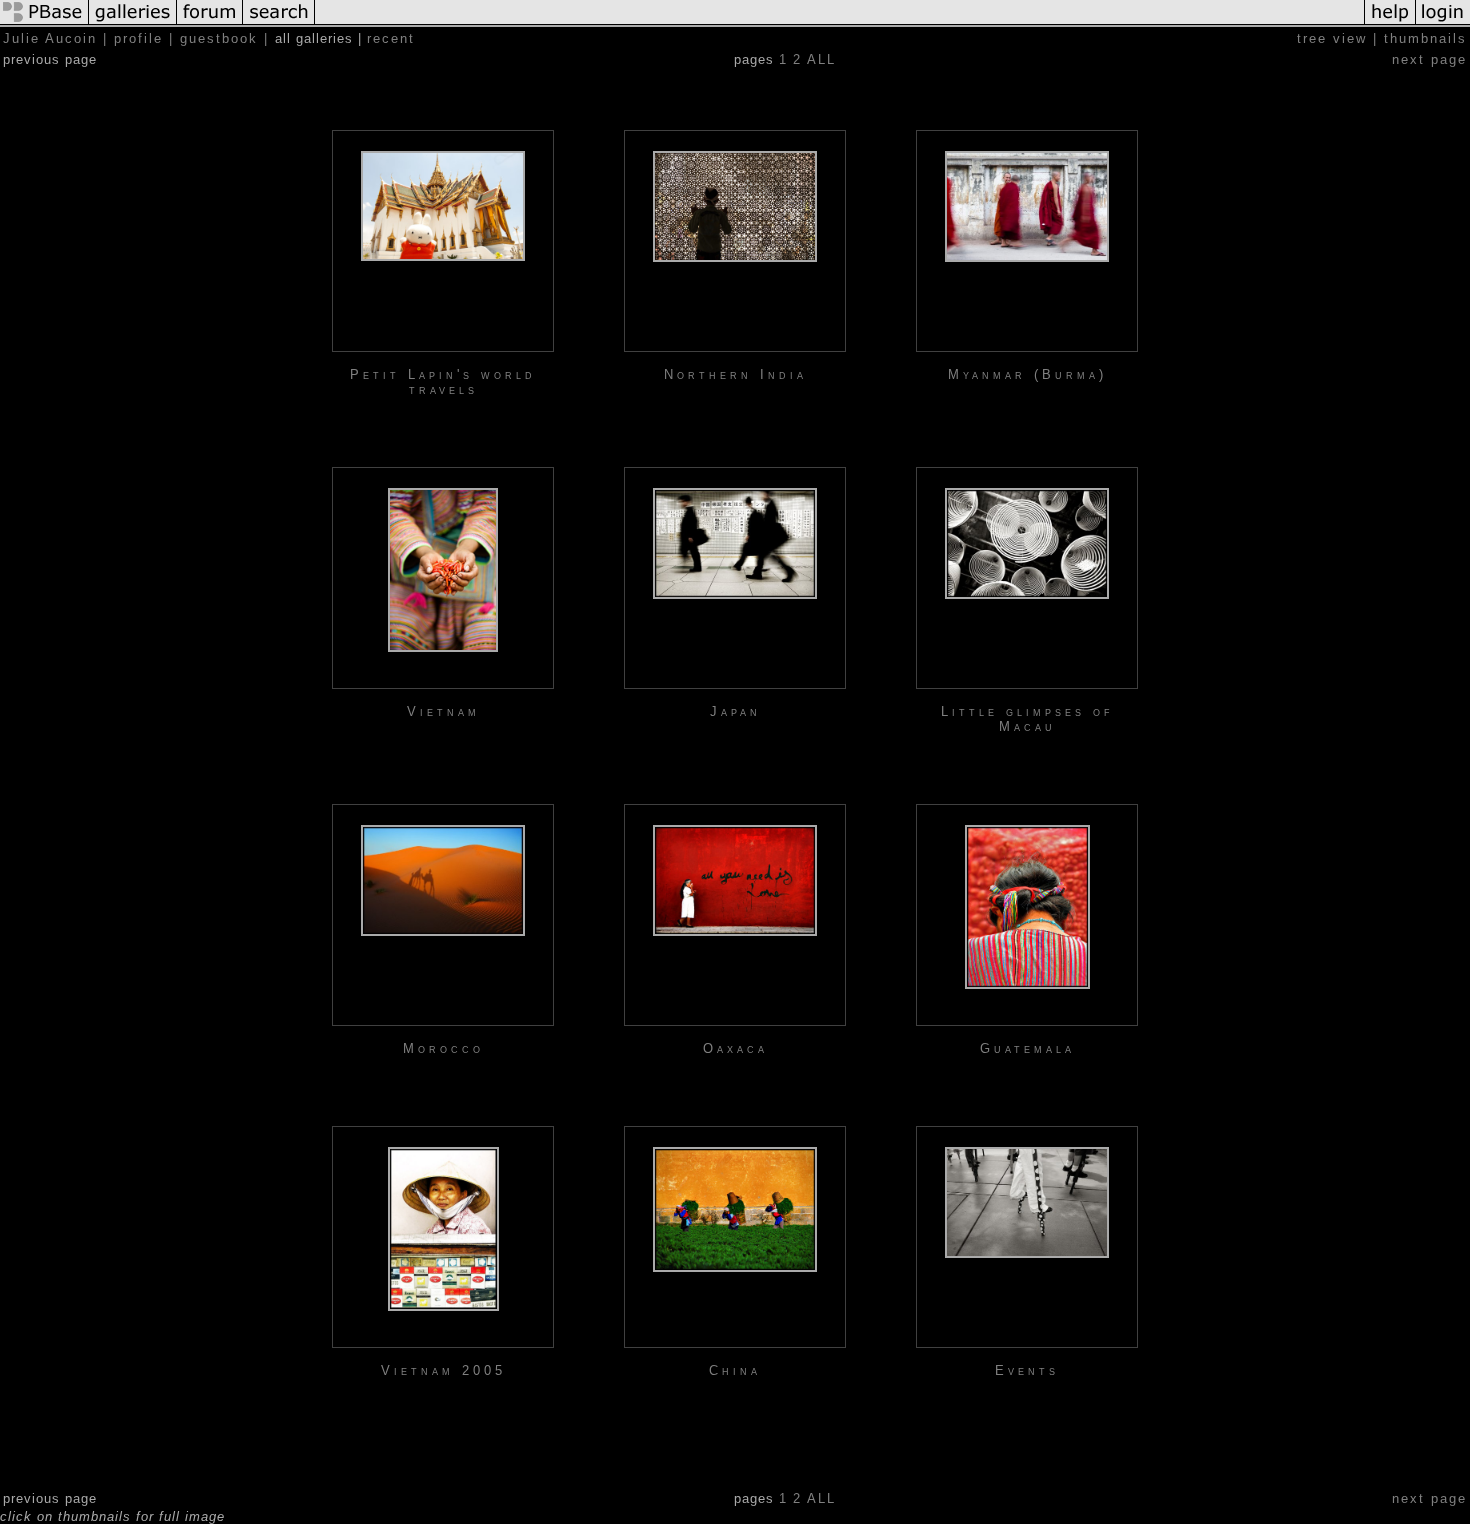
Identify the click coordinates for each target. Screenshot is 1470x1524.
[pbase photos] (44, 23)
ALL (821, 59)
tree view (1332, 38)
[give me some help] (1390, 23)
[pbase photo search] (279, 23)
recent (391, 38)
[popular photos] (839, 23)
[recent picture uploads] (133, 23)
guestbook (219, 38)
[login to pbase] (1443, 23)
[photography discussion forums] (210, 23)
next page (1429, 59)
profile (138, 38)
